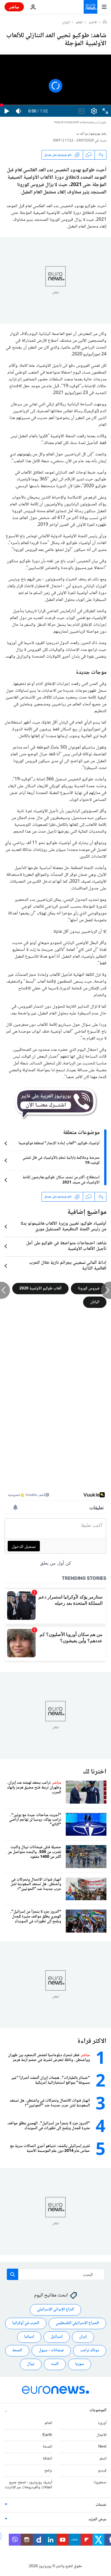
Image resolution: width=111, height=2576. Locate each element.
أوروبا (102, 2423)
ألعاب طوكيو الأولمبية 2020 (40, 1288)
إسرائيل (57, 2337)
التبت (55, 2364)
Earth (47, 2435)
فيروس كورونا (89, 1288)
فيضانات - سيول (51, 2351)
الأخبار (93, 23)
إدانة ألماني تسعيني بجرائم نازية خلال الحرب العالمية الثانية (68, 1266)
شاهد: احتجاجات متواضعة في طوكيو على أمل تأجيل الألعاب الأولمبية (66, 1246)
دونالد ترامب (90, 2351)
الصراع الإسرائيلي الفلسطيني (77, 2323)
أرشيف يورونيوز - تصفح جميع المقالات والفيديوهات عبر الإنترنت (28, 2485)
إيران (83, 2337)
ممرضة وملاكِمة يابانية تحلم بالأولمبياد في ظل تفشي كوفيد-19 (61, 1160)
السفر (103, 2459)
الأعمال (101, 2435)
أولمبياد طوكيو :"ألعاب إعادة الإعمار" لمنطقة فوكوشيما (59, 1143)
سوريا (80, 2364)
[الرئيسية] (105, 22)
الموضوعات (98, 2410)
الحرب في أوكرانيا (26, 2323)
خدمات (101, 2505)
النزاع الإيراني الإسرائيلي (55, 2310)
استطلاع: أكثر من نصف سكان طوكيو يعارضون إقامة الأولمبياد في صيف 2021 (61, 1180)
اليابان (66, 23)
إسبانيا (29, 2337)
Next (102, 2447)
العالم (79, 23)
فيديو (102, 2471)
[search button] (13, 2274)
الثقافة (47, 2459)
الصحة (17, 2351)
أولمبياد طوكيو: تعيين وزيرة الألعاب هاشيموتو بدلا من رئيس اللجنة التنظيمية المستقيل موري (63, 1227)
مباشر (14, 7)
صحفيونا (100, 2483)
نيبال (31, 2364)
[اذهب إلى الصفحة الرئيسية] (91, 7)
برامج (48, 2471)
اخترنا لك (95, 1772)
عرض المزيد (97, 2520)
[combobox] (56, 2274)
